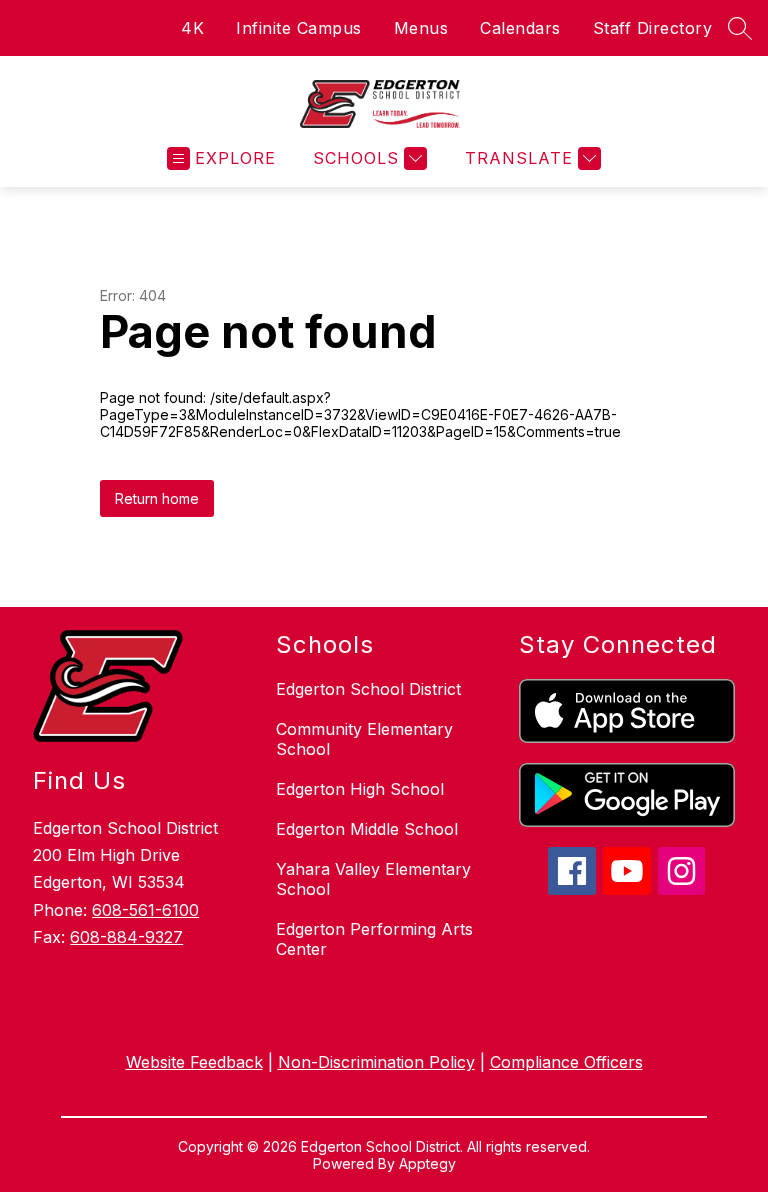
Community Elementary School (364, 739)
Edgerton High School (360, 789)
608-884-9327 (126, 937)
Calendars (520, 28)
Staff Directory (653, 28)
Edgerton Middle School (367, 829)
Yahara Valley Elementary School (373, 879)
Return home (157, 498)
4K (192, 28)
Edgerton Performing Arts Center (374, 939)
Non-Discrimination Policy (376, 1062)
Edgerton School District (368, 689)
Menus (421, 28)
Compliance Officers (566, 1062)
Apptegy (427, 1163)
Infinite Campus (299, 28)
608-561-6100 (145, 910)
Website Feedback (194, 1062)
